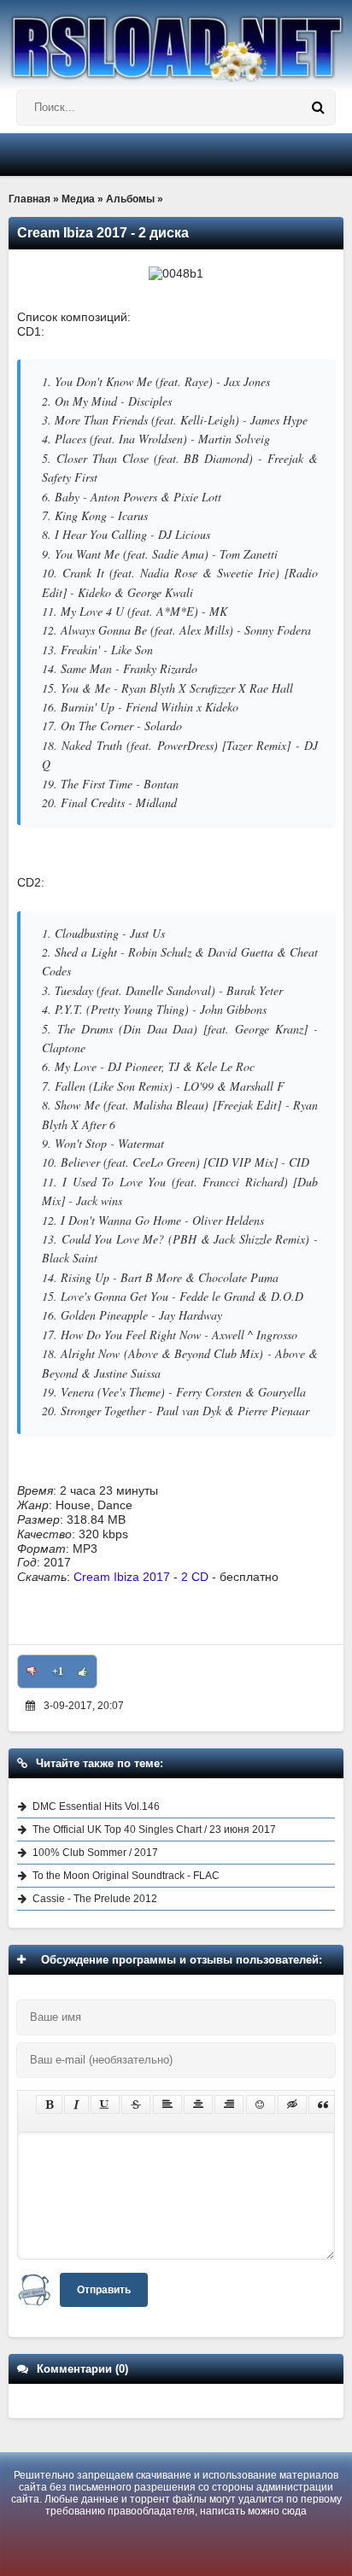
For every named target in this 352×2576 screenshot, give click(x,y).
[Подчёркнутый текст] (105, 2105)
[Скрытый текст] (292, 2105)
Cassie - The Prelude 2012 (95, 1899)
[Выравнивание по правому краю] (229, 2105)
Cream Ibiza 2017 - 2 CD (141, 1577)
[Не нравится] (32, 1671)
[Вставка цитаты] (323, 2105)
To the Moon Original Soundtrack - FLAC (126, 1876)
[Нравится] (83, 1671)
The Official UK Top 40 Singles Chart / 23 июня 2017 (154, 1830)
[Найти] (318, 108)
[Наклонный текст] (76, 2105)
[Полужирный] (49, 2105)
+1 (58, 1671)
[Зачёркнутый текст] (136, 2105)
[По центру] (198, 2105)
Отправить (104, 2290)
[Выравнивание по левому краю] (167, 2105)
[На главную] (176, 41)
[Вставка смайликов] (261, 2105)
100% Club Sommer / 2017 (95, 1853)
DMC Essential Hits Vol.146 (96, 1806)
